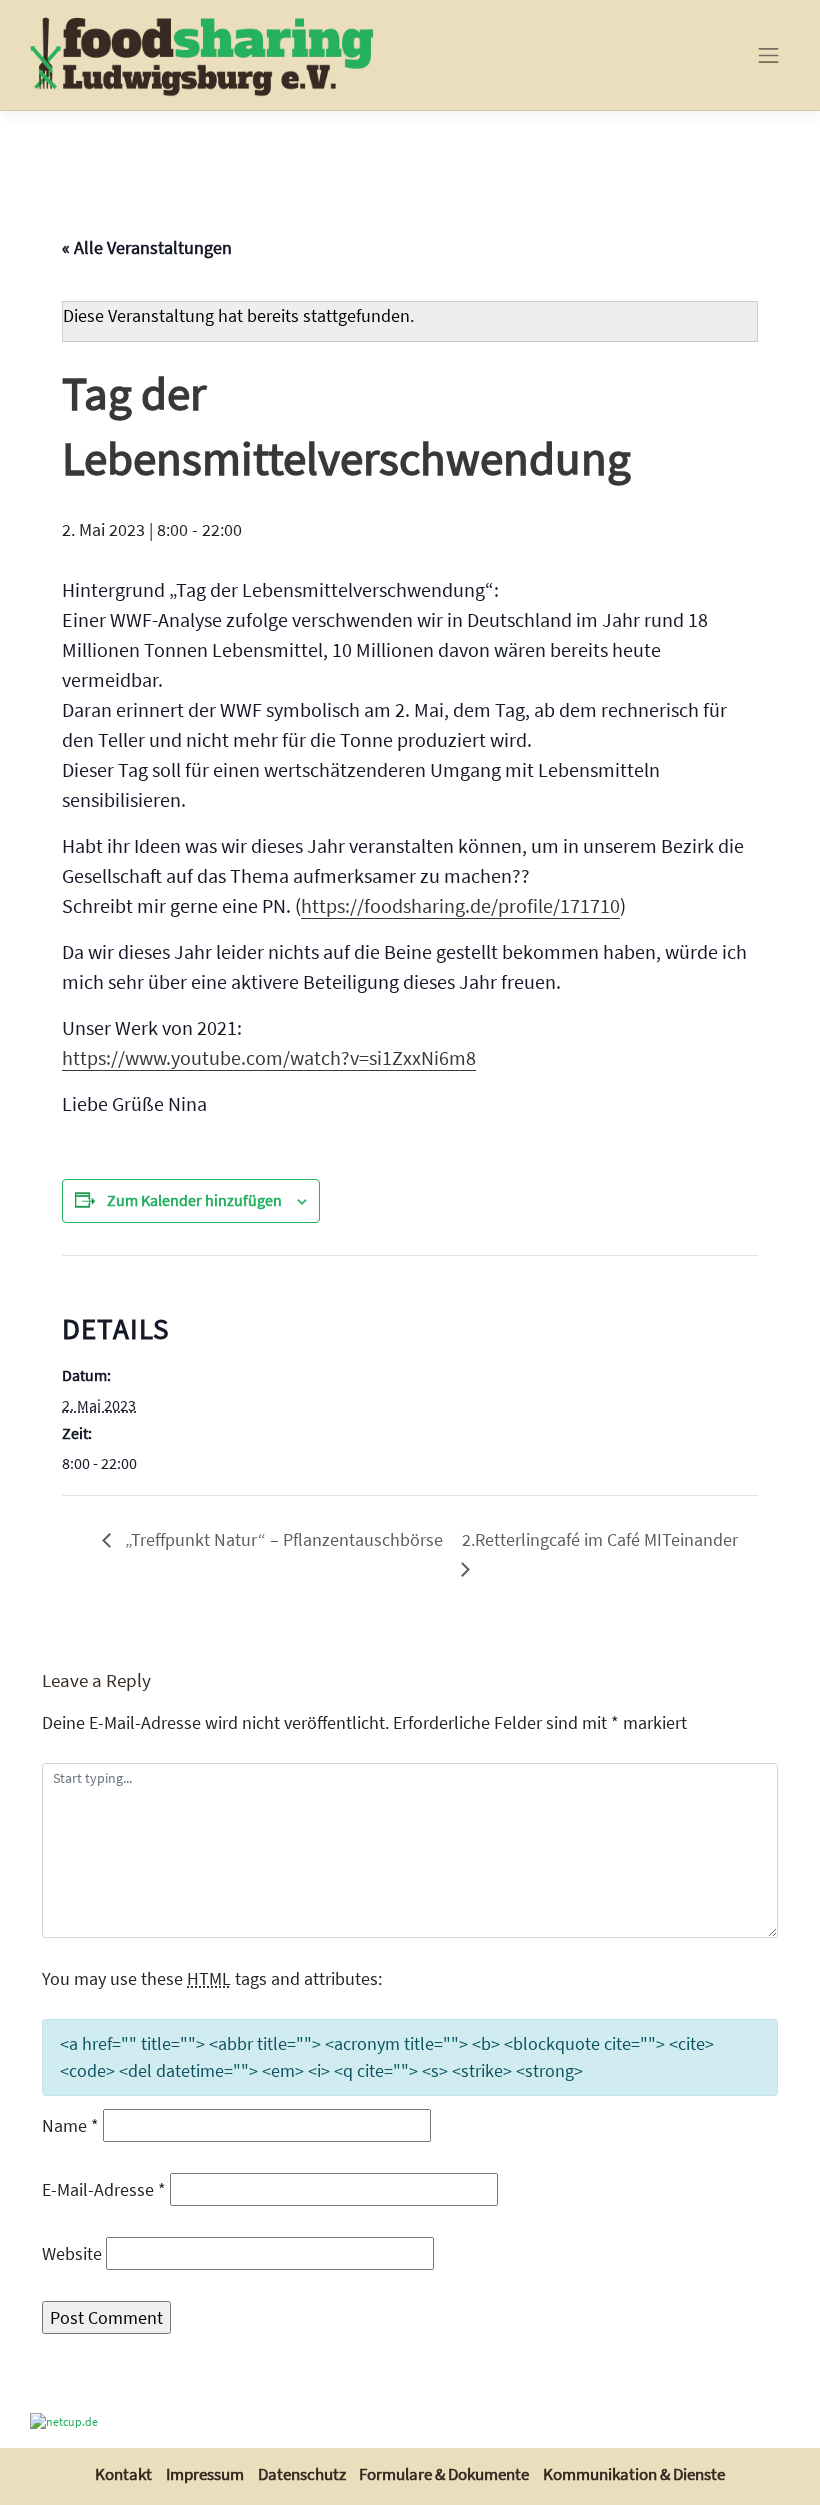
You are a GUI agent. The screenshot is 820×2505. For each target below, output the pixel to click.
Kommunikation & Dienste (634, 2474)
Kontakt (123, 2474)
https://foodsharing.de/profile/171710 (460, 905)
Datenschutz (302, 2474)
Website (72, 2253)
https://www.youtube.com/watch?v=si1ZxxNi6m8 (269, 1057)
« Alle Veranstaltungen (147, 247)
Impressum (205, 2474)
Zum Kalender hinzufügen (194, 1200)
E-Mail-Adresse (104, 2189)
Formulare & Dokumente (444, 2474)
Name (70, 2125)
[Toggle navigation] (769, 55)
